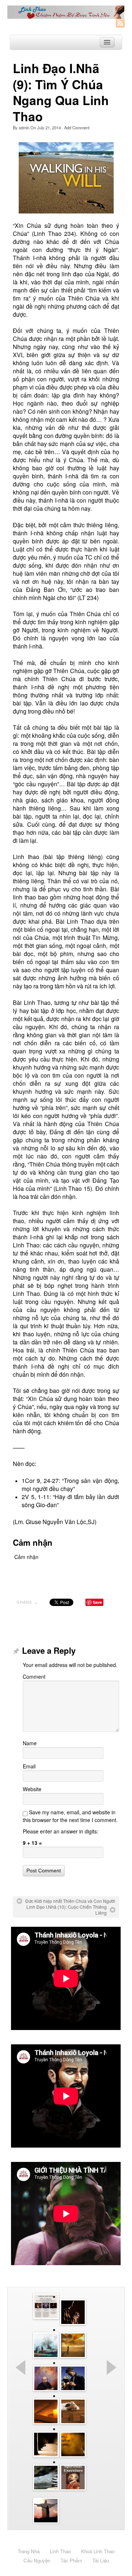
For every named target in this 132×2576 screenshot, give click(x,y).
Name (30, 1743)
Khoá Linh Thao (98, 2551)
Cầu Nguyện (37, 2560)
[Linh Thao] (66, 12)
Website (32, 1789)
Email (29, 1766)
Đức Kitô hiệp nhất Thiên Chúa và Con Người (70, 1901)
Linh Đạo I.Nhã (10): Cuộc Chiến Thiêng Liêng (67, 1910)
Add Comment (77, 127)
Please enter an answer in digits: (60, 1831)
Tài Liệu (101, 2560)
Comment (34, 1677)
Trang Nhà (29, 2551)
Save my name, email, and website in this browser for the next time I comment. (70, 1816)
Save (97, 1602)
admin (24, 127)
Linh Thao (60, 2551)
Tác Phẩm (71, 2560)
